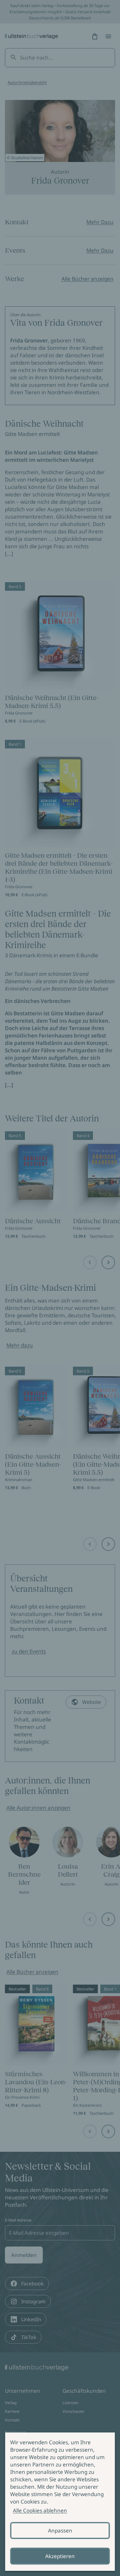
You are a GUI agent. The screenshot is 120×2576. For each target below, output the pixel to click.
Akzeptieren (60, 2556)
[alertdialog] (60, 2502)
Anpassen (60, 2530)
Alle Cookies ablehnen (40, 2510)
